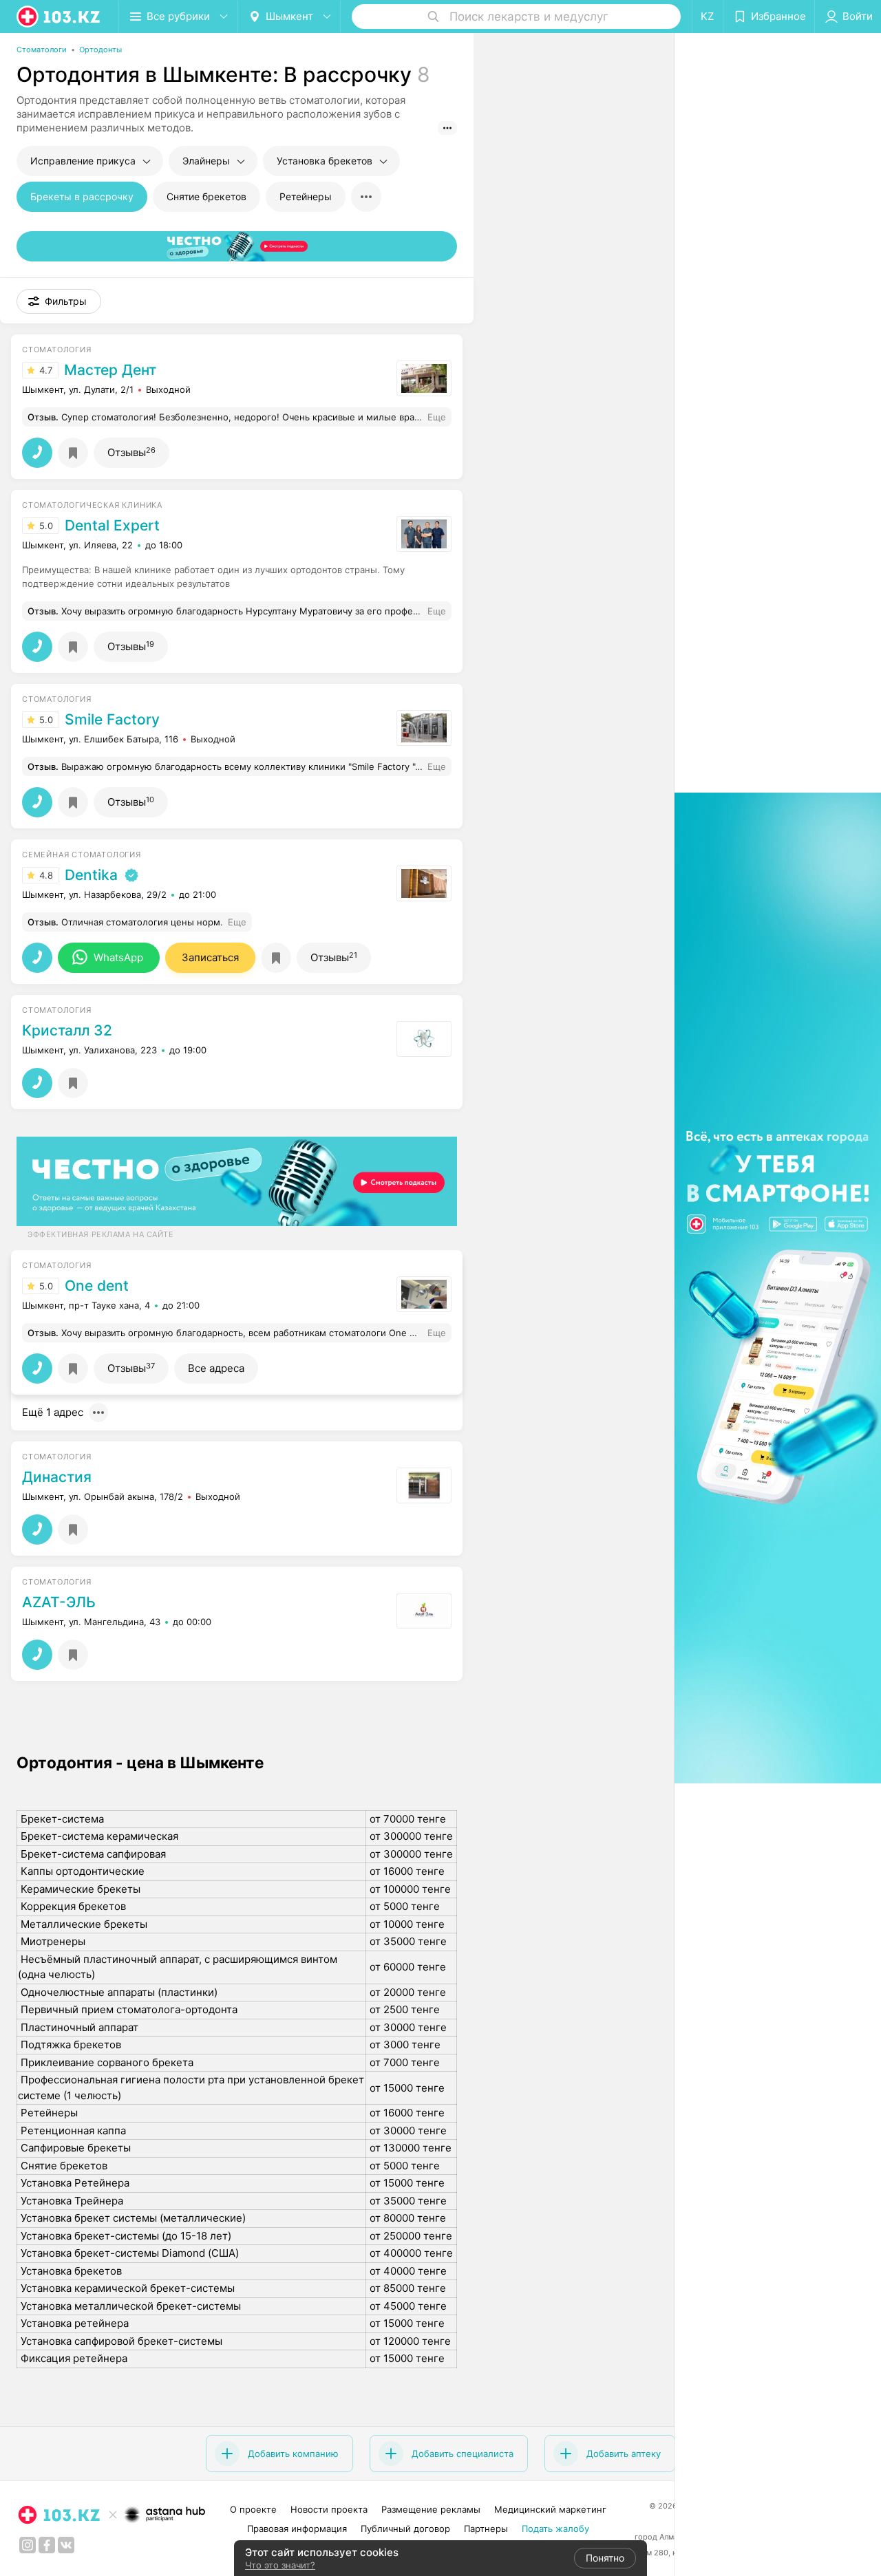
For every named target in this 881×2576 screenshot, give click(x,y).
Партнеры (486, 2529)
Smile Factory (112, 720)
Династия (57, 1477)
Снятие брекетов (206, 196)
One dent (97, 1286)
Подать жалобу (555, 2529)
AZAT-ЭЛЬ (59, 1602)
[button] (59, 301)
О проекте (253, 2509)
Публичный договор (405, 2529)
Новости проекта (329, 2509)
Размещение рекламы (431, 2509)
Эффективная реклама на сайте (100, 1234)
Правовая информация (297, 2529)
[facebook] (47, 2545)
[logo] (59, 17)
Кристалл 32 (67, 1031)
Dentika (91, 875)
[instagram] (28, 2545)
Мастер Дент (110, 370)
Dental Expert (112, 526)
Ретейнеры (306, 196)
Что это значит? (280, 2565)
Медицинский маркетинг (550, 2509)
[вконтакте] (66, 2545)
